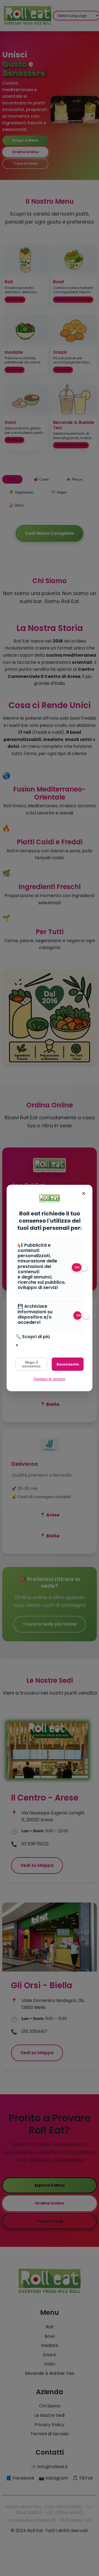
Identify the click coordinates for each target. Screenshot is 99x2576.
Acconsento (68, 1364)
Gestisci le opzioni (50, 1379)
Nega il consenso (31, 1364)
